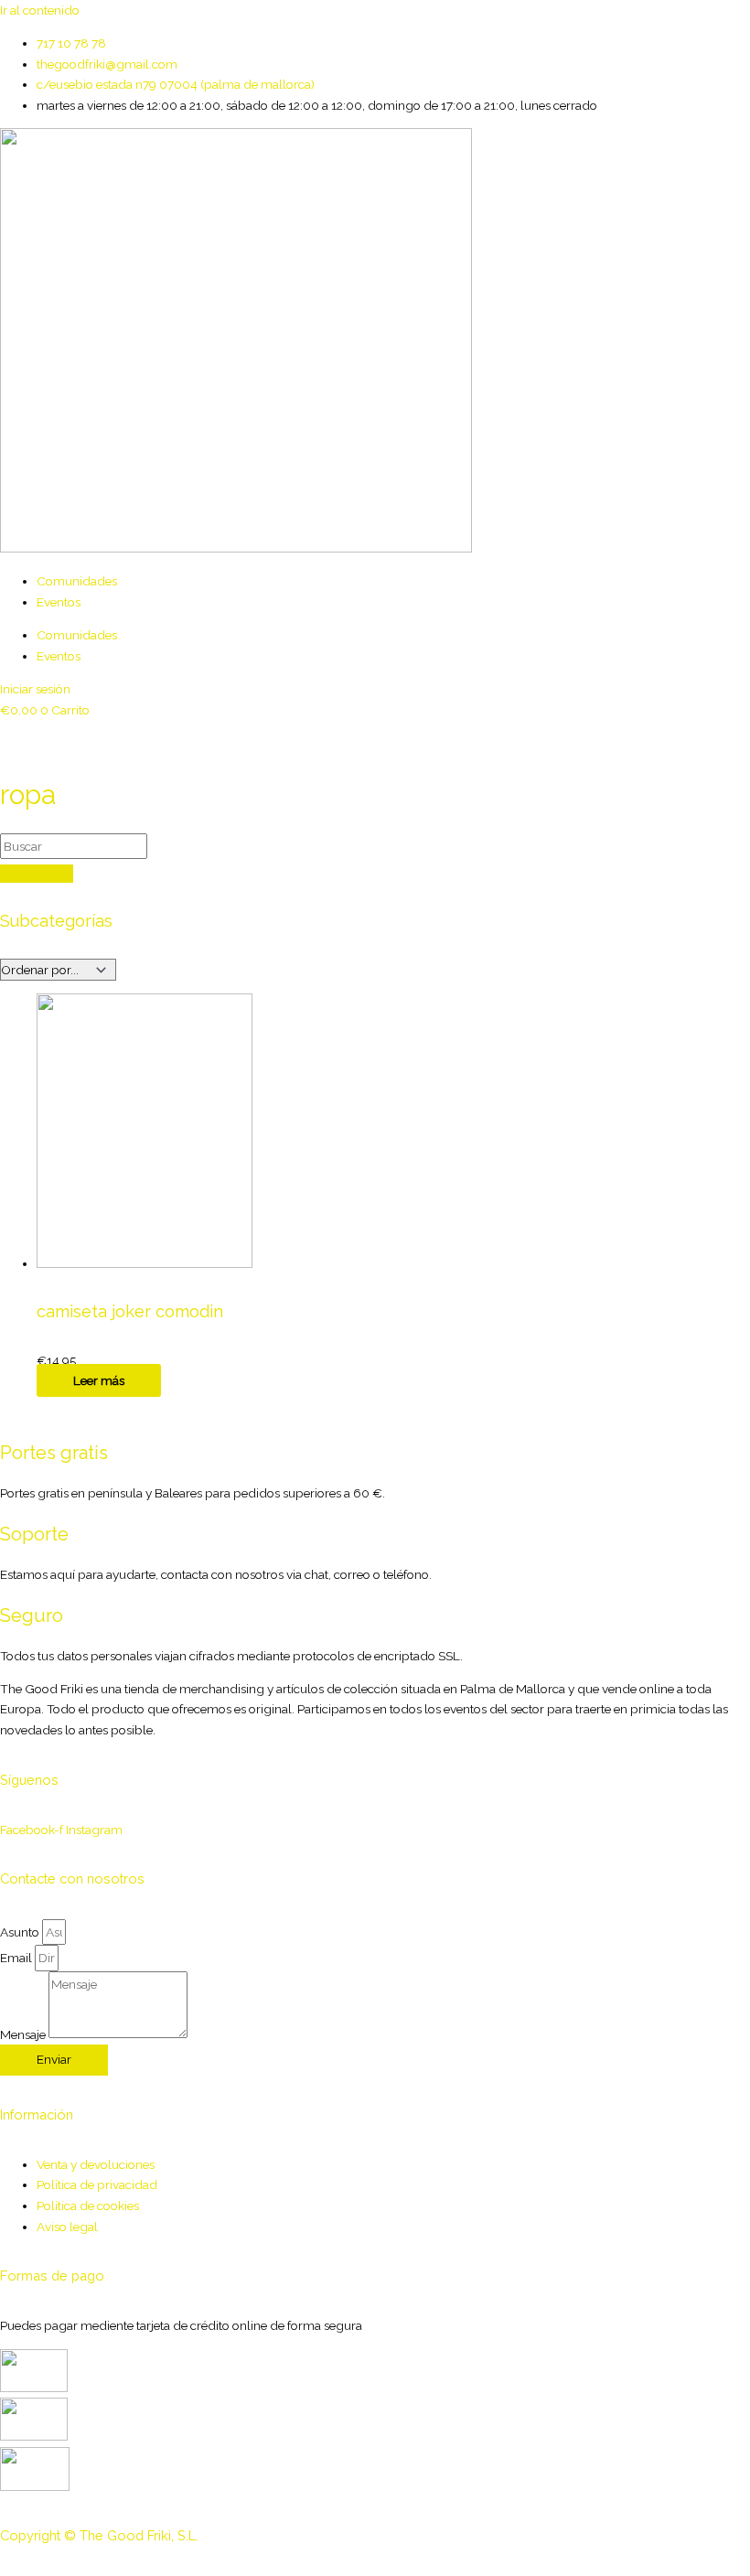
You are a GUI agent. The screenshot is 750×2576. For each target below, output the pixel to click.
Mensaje (24, 2034)
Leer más (99, 1380)
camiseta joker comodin (130, 1311)
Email (17, 1958)
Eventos (59, 602)
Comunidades (77, 581)
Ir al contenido (40, 10)
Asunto (21, 1932)
